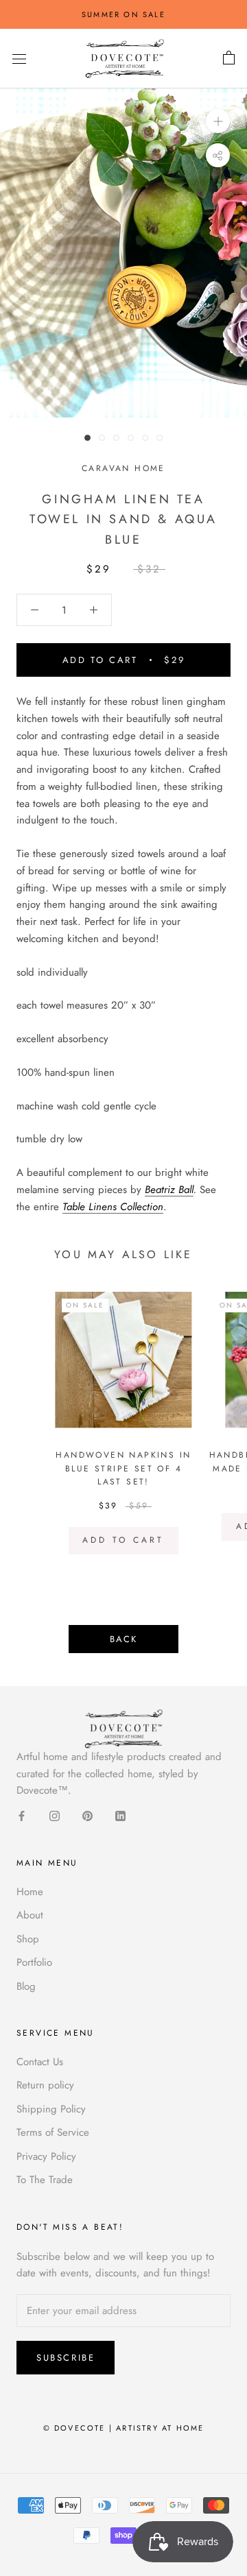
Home (30, 1892)
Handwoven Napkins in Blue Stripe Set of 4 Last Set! (123, 1469)
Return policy (45, 2085)
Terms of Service (53, 2132)
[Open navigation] (19, 59)
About (30, 1915)
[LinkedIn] (120, 1815)
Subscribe (66, 2358)
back (123, 1639)
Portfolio (34, 1962)
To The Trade (45, 2180)
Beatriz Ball (169, 1190)
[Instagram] (55, 1815)
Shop (28, 1939)
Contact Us (40, 2062)
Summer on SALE (123, 14)
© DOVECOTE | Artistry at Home (124, 2428)
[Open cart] (229, 58)
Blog (26, 1986)
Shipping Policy (51, 2109)
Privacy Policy (46, 2156)
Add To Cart (123, 1540)
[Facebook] (22, 1815)
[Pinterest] (87, 1815)
